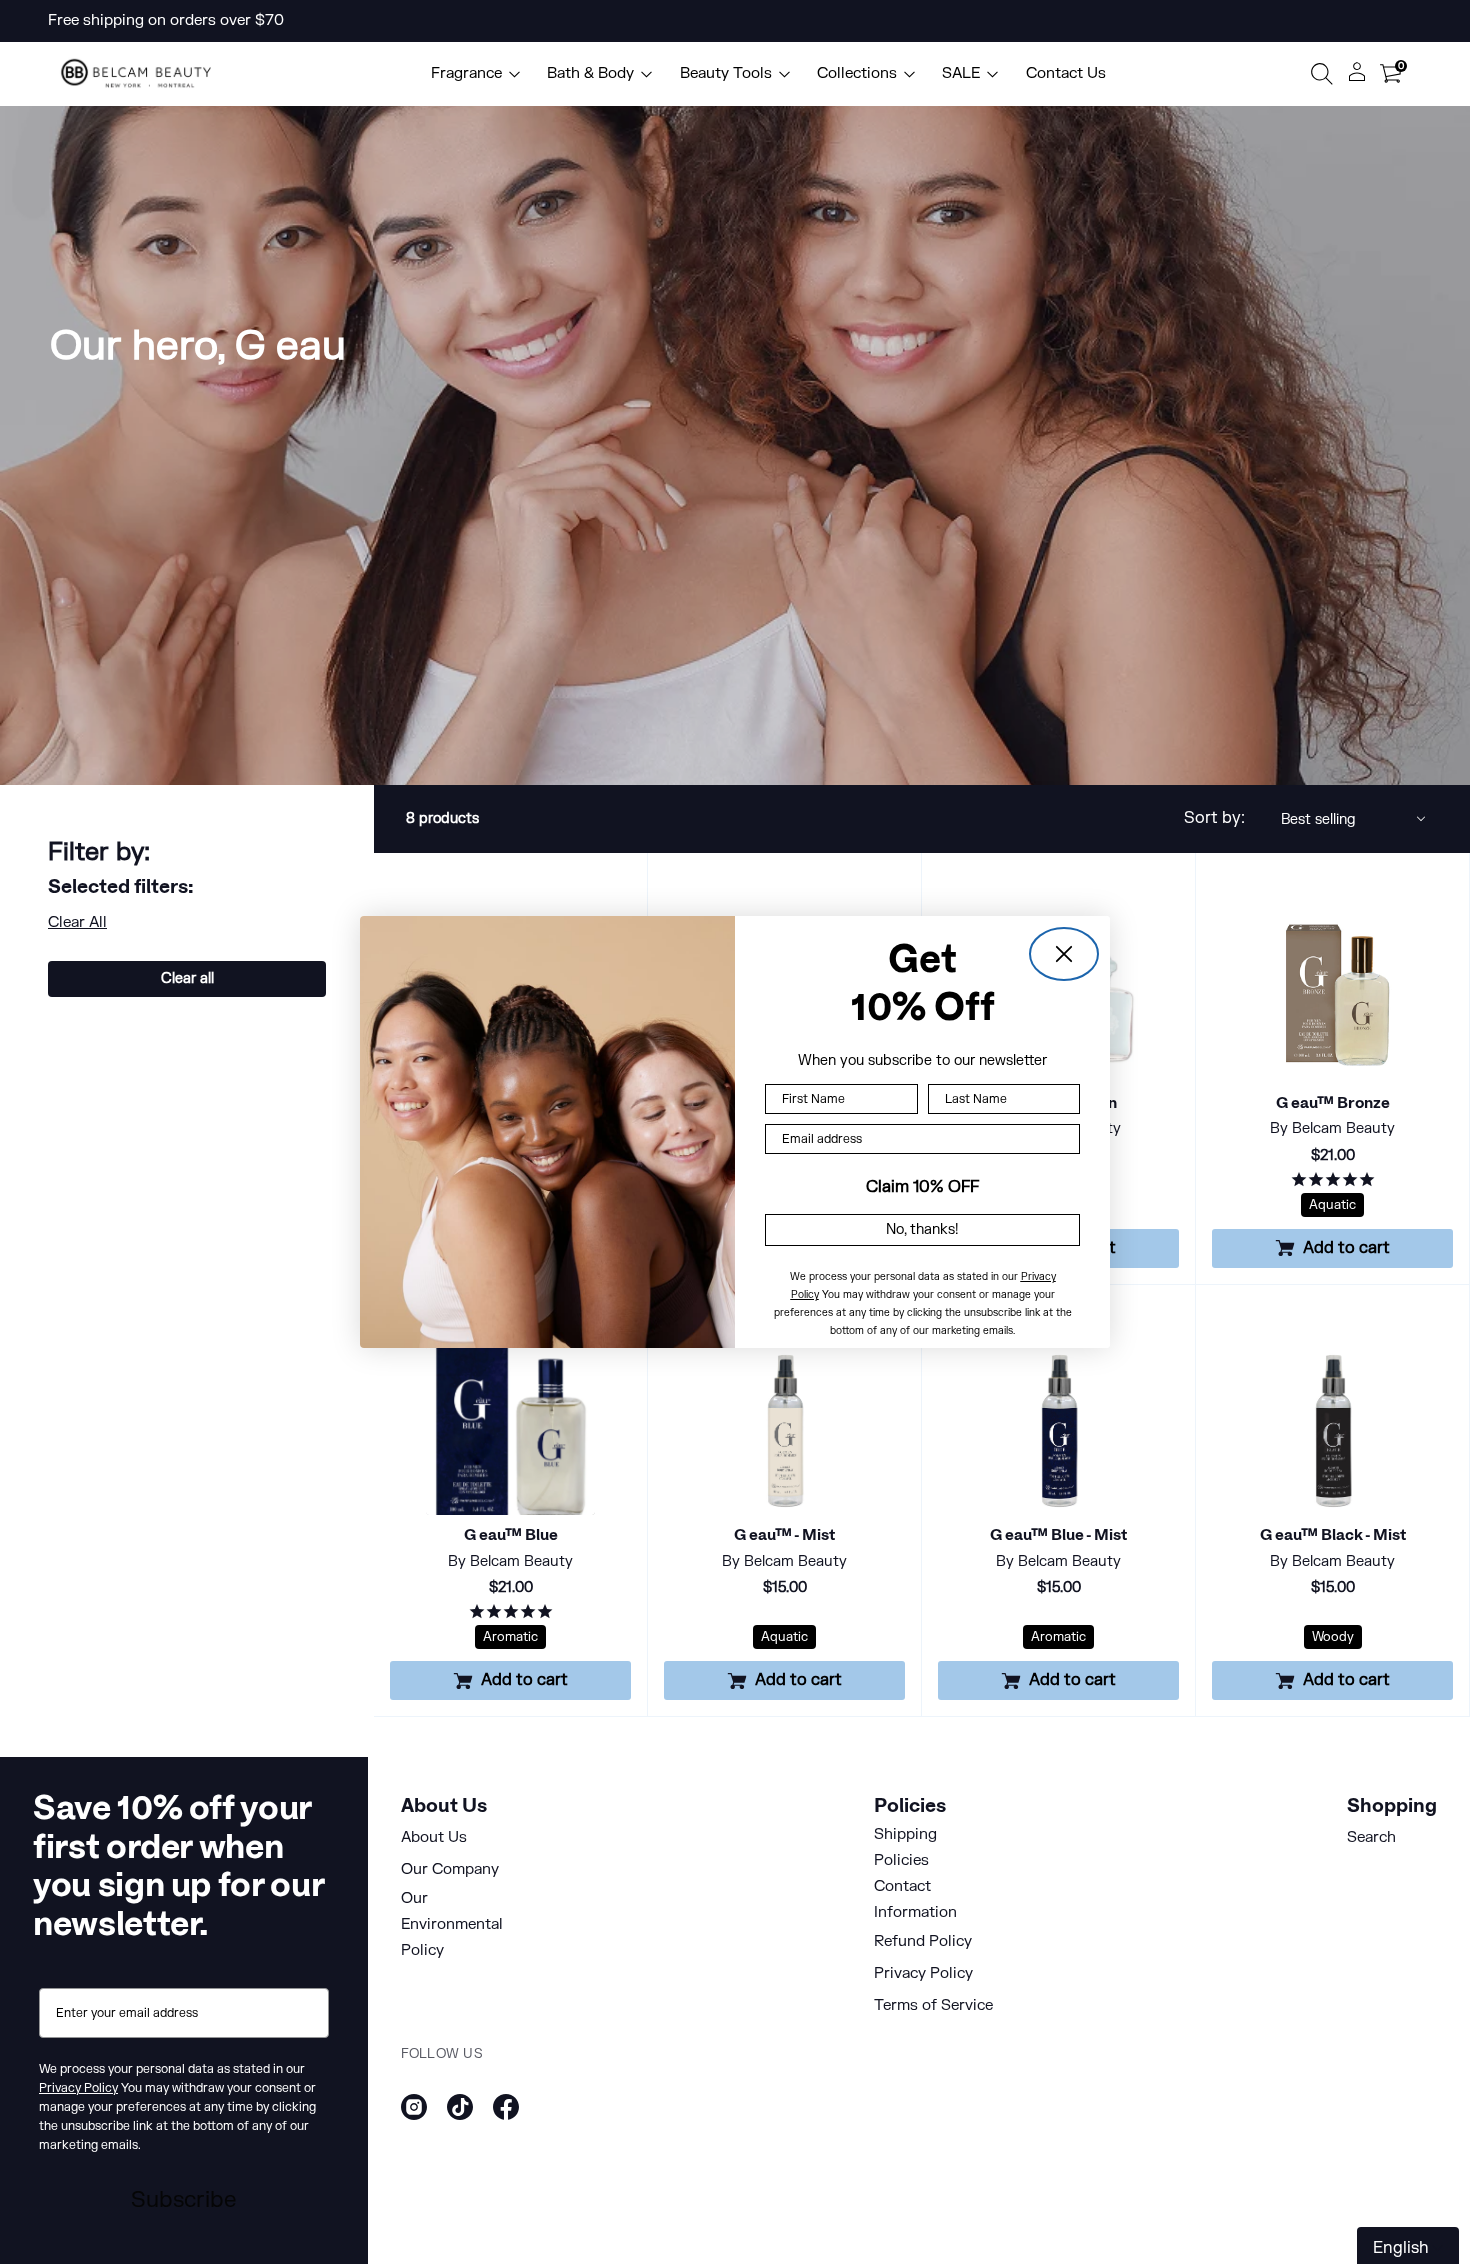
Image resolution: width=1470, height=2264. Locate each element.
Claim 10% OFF (922, 1187)
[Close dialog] (1064, 954)
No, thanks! (922, 1229)
